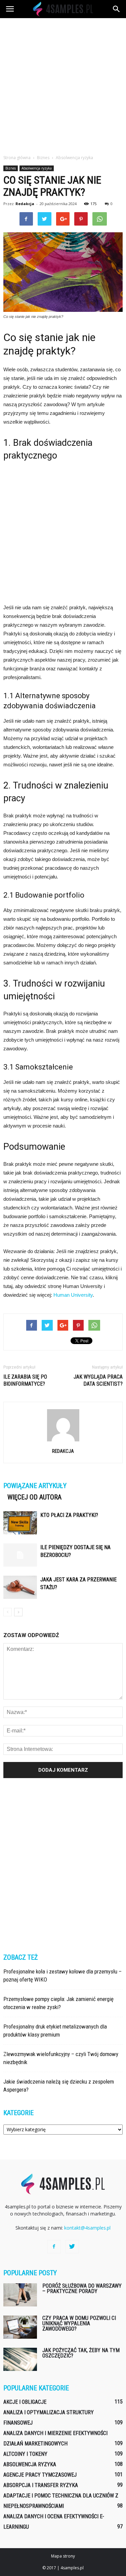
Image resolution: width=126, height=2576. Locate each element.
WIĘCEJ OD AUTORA (34, 1497)
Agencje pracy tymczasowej (40, 2475)
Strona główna (17, 158)
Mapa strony (63, 2556)
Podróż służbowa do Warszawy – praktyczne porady (82, 2288)
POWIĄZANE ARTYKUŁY (35, 1486)
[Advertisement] (63, 84)
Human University (73, 1295)
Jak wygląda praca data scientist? (98, 1380)
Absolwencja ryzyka (37, 168)
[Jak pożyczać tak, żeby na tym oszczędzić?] (20, 2359)
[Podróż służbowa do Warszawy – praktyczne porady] (20, 2295)
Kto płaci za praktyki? (69, 1515)
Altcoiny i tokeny (25, 2454)
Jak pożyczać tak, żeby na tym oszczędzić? (81, 2353)
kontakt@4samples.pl (87, 2228)
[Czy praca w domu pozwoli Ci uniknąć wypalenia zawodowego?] (20, 2327)
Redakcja (25, 204)
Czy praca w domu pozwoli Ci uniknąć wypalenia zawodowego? (79, 2323)
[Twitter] (72, 2247)
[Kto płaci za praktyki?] (20, 1523)
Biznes (11, 168)
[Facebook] (54, 2247)
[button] (117, 9)
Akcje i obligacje (25, 2402)
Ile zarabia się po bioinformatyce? (25, 1380)
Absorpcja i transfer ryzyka (41, 2485)
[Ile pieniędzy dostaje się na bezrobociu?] (20, 1555)
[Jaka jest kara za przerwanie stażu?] (20, 1587)
